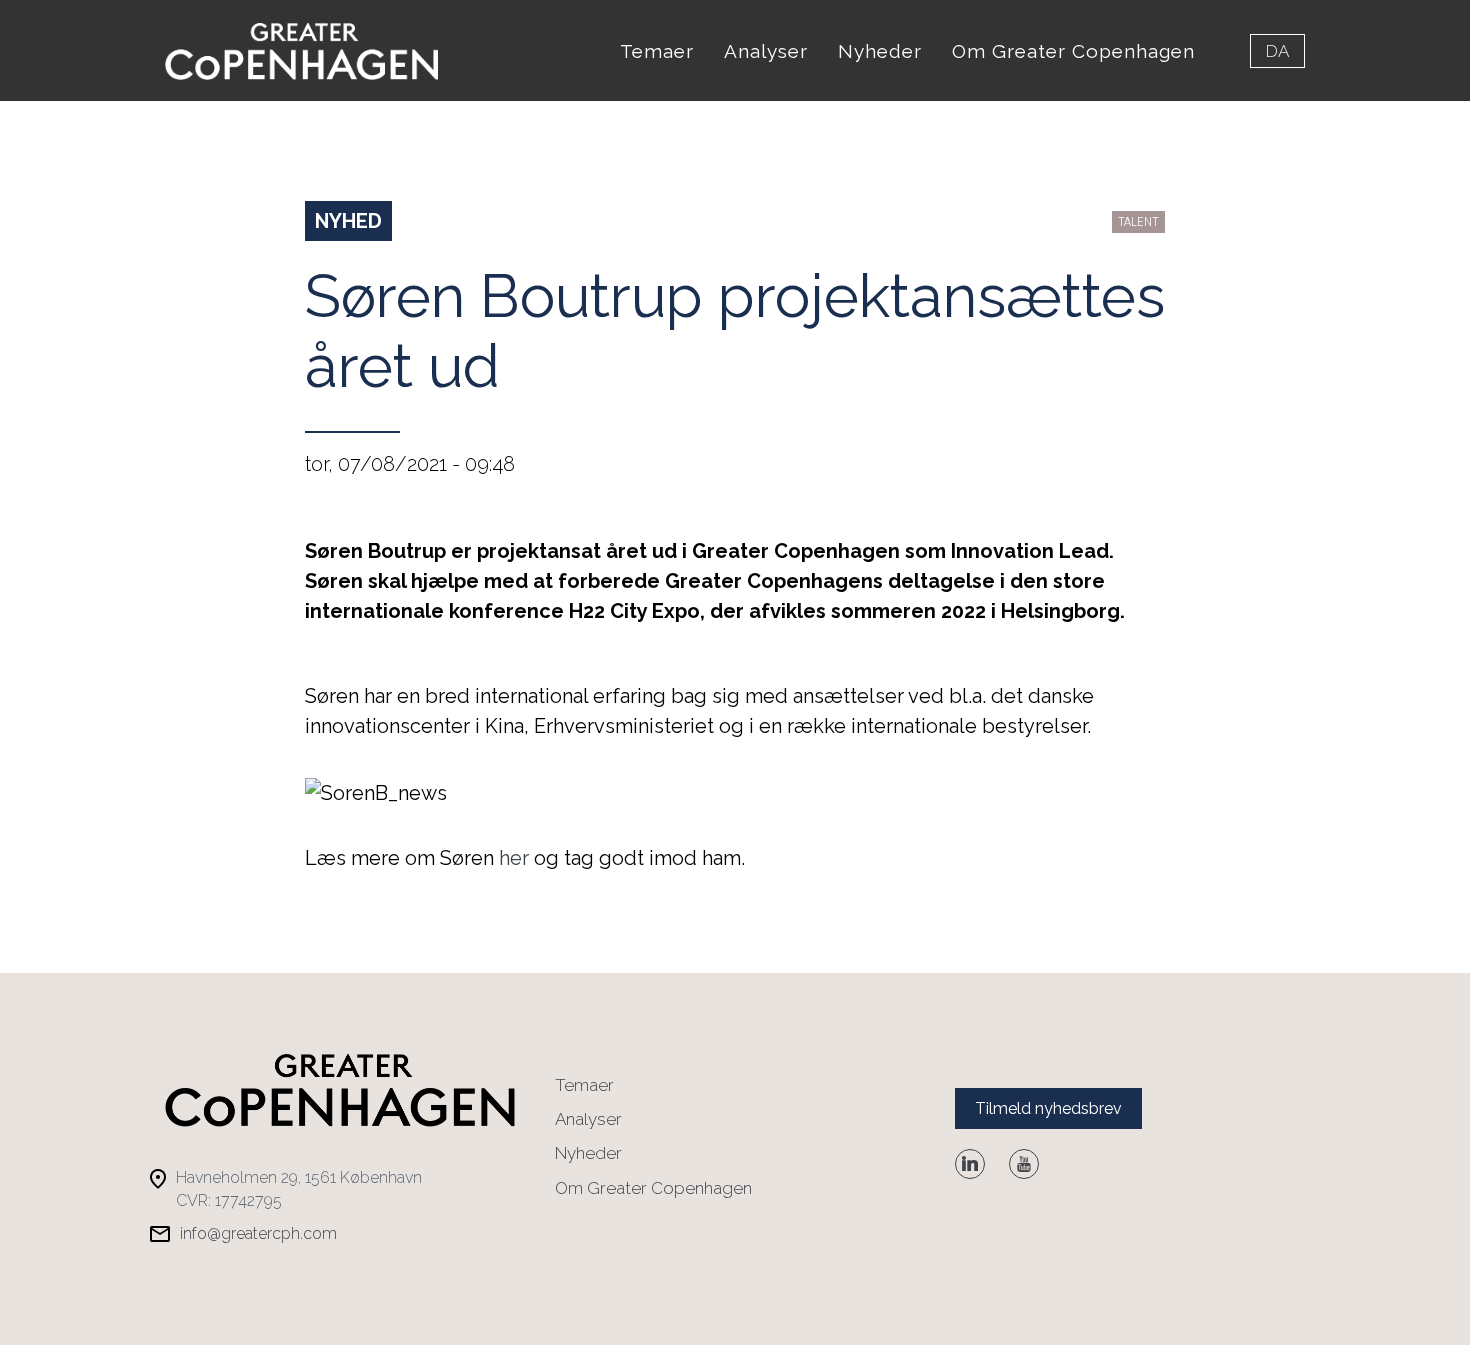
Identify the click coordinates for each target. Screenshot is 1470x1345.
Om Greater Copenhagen (1073, 51)
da (1277, 51)
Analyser (766, 51)
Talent (1138, 221)
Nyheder (880, 51)
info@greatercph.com (258, 1233)
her (514, 858)
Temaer (657, 51)
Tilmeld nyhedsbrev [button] (1048, 1108)
